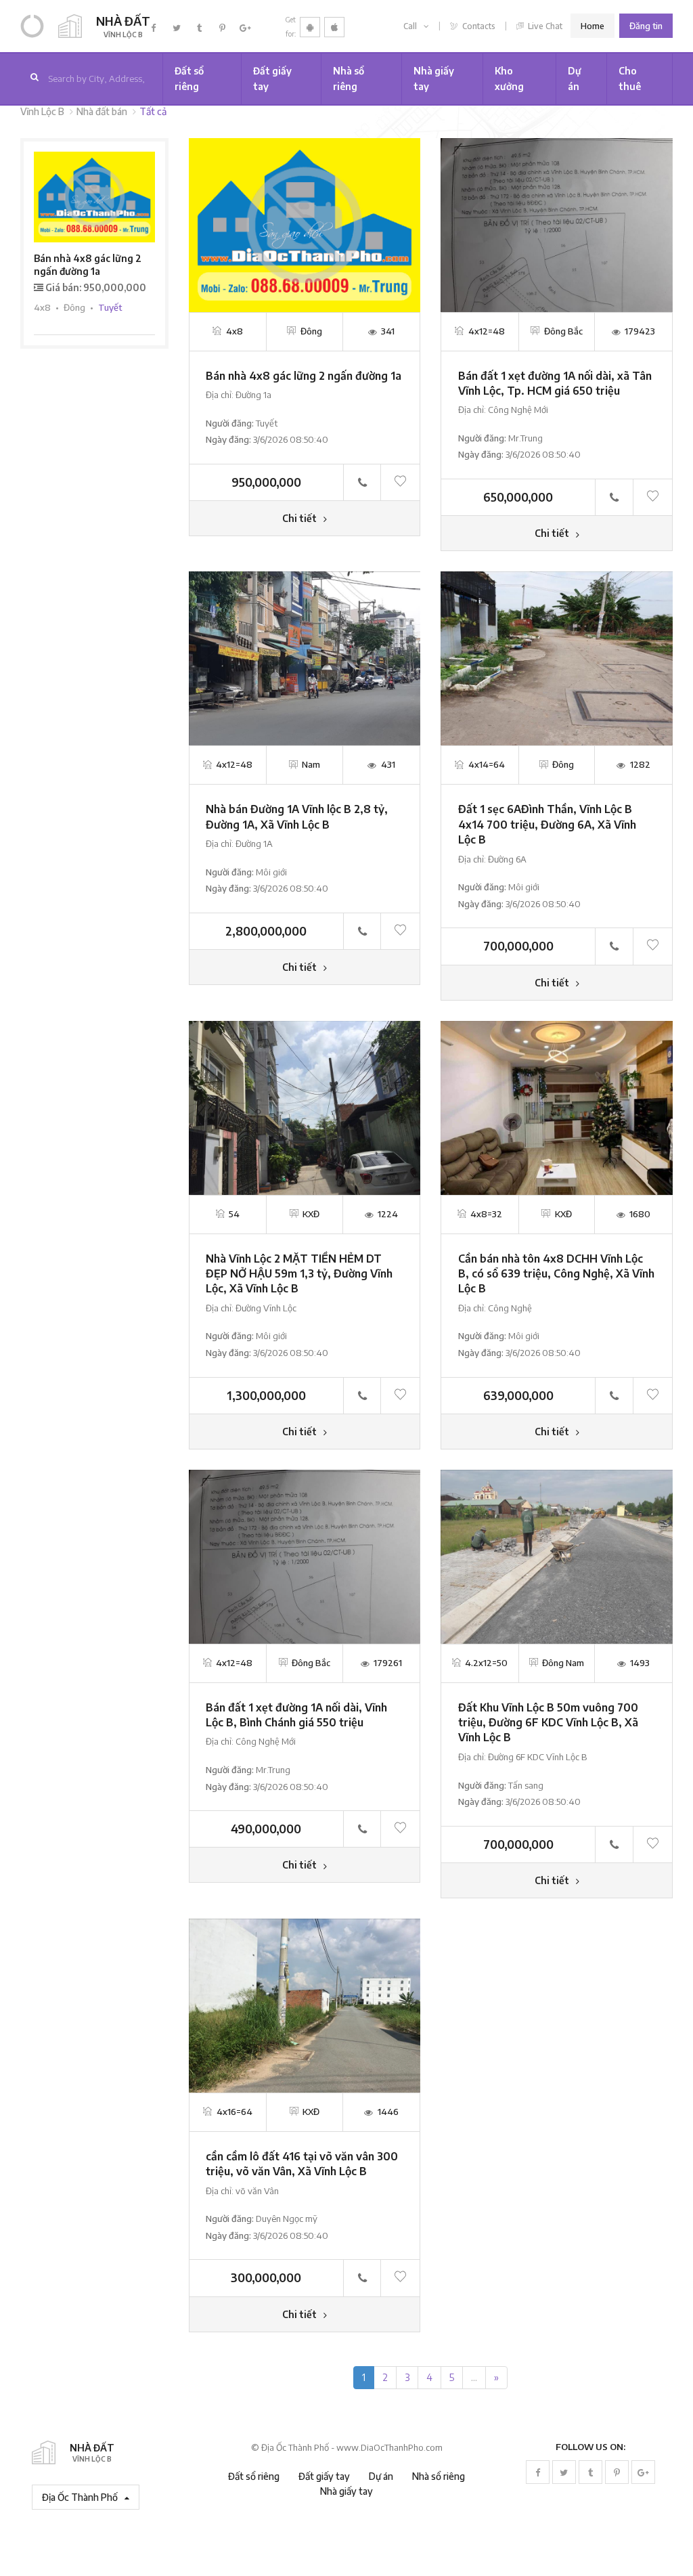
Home (593, 26)
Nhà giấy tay (434, 78)
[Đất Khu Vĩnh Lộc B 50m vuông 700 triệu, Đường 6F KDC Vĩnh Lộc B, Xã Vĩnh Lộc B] (557, 1555)
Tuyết (267, 423)
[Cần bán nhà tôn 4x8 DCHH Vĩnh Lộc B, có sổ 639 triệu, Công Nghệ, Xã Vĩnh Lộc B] (557, 1107)
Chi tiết (300, 518)
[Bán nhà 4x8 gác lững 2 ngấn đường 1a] (305, 224)
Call (411, 26)
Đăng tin (646, 26)
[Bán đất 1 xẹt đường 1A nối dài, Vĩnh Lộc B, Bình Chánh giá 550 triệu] (305, 1555)
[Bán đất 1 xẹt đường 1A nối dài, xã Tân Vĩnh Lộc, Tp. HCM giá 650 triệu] (557, 224)
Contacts (478, 26)
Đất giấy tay (272, 78)
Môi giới (271, 872)
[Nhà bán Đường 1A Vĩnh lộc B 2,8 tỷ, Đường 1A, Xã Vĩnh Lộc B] (305, 658)
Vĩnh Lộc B (42, 111)
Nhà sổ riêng (349, 78)
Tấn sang (526, 1785)
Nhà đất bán (102, 111)
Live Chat (544, 26)
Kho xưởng (509, 78)
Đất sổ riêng (189, 78)
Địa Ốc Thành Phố (81, 2497)
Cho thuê (630, 78)
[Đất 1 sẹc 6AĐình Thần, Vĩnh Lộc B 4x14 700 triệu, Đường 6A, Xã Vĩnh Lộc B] (557, 658)
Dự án (575, 78)
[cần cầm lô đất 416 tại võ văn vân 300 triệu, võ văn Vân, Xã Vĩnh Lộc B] (305, 2004)
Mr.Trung (526, 438)
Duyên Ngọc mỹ (287, 2219)
